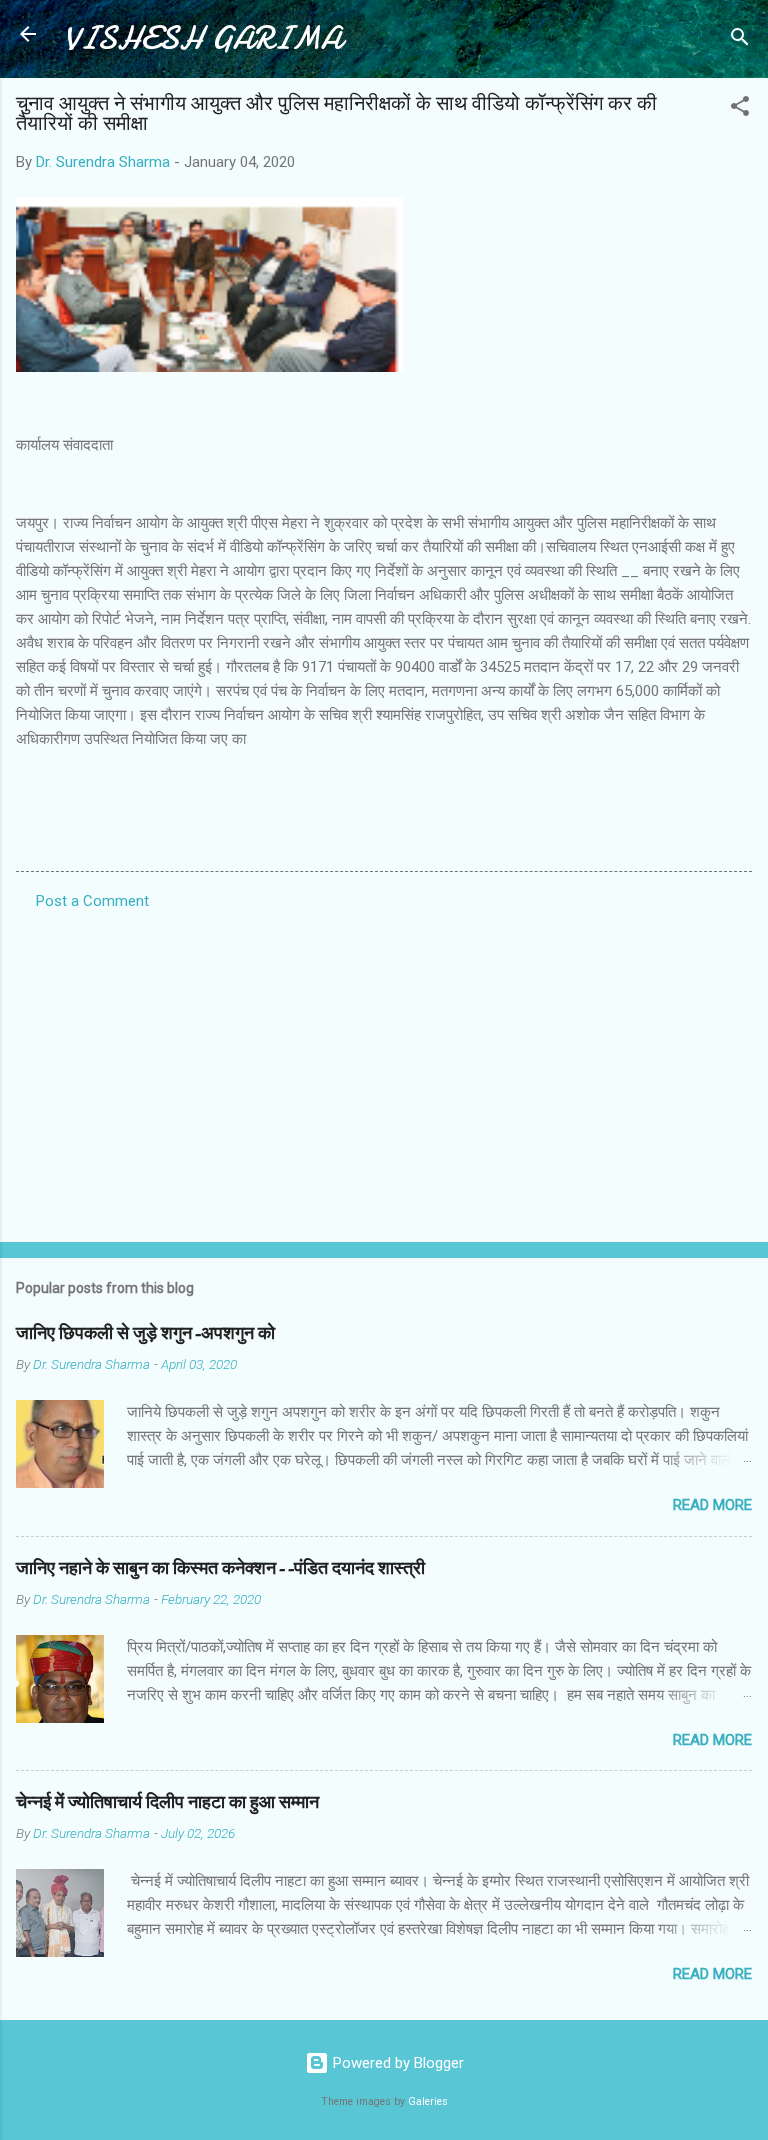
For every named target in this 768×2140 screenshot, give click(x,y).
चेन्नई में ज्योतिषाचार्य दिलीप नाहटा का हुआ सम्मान (167, 1802)
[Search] (740, 40)
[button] (740, 109)
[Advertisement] (384, 1070)
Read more (712, 1505)
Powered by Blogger (396, 2063)
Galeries (428, 2101)
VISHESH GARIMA (203, 38)
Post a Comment (92, 901)
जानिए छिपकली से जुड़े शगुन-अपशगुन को (145, 1333)
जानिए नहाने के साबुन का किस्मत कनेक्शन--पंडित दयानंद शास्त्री (220, 1568)
